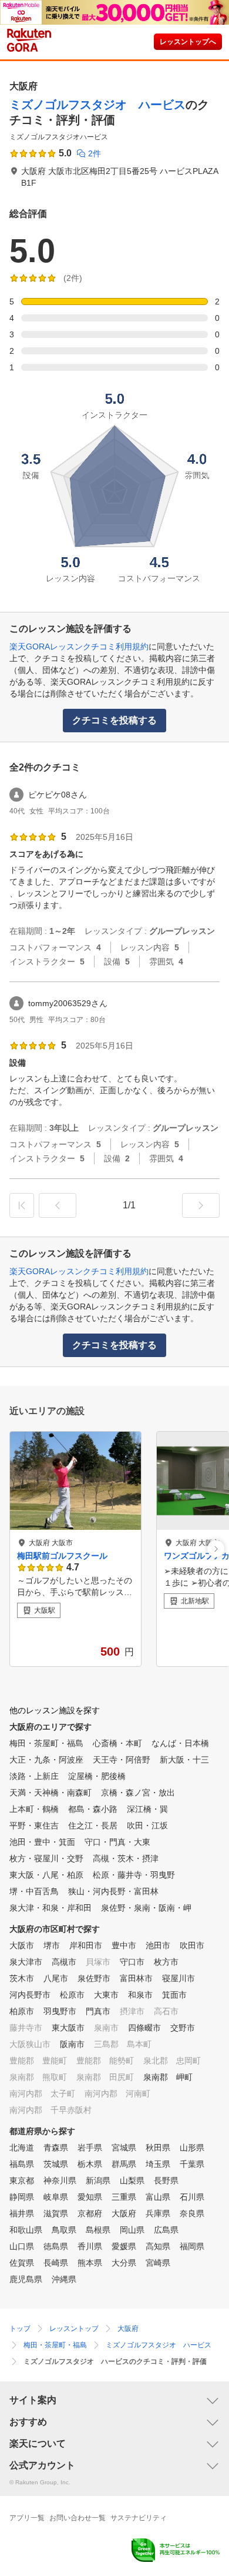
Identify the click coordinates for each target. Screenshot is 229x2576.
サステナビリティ (139, 2518)
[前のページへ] (58, 1205)
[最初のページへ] (22, 1205)
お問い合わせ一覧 (78, 2518)
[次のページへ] (201, 1205)
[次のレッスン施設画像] (216, 1549)
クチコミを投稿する (114, 720)
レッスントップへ (188, 42)
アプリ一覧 (27, 2518)
